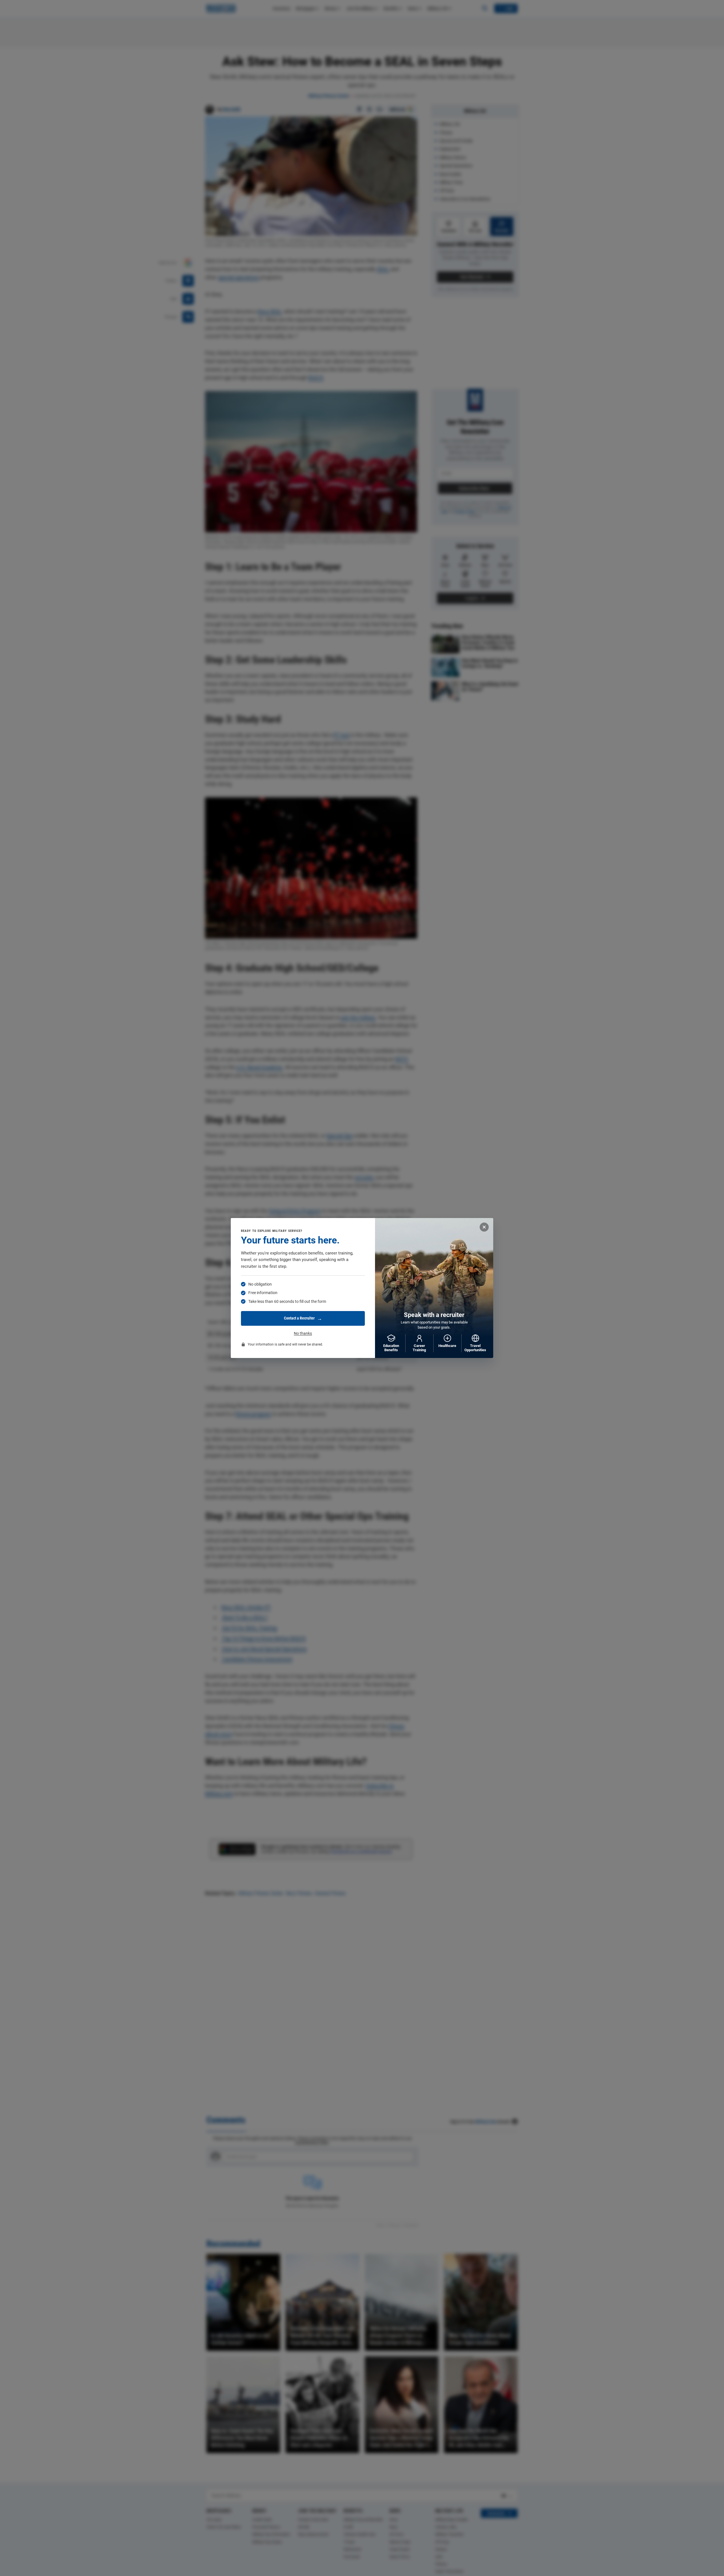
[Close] (484, 1227)
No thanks (303, 1333)
